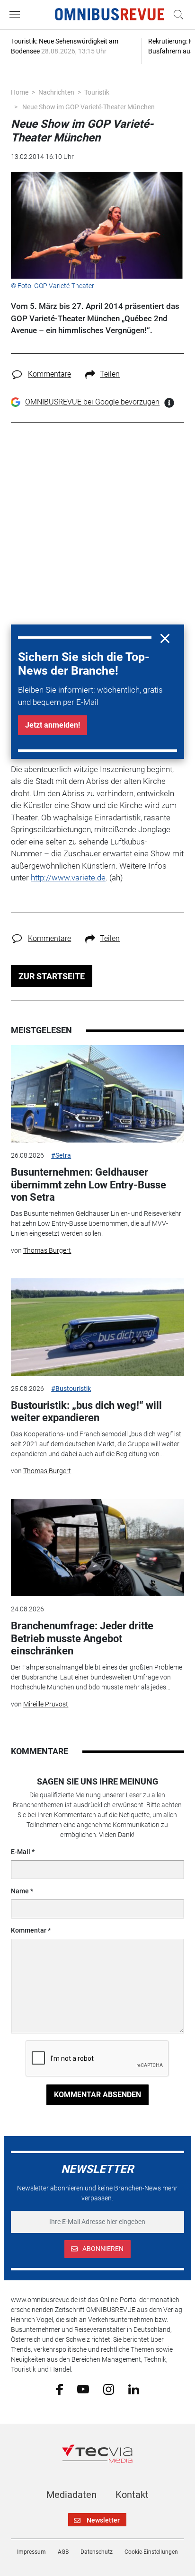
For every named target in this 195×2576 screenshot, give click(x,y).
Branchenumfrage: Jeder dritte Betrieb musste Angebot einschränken (82, 1638)
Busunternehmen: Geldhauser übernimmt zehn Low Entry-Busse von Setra (89, 1185)
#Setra (61, 1155)
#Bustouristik (71, 1389)
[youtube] (83, 2389)
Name (20, 1891)
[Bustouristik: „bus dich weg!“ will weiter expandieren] (97, 1327)
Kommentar (29, 1930)
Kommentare (49, 374)
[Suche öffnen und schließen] (176, 15)
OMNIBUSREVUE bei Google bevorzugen (92, 402)
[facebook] (59, 2389)
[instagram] (109, 2389)
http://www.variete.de (68, 878)
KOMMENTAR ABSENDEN (97, 2095)
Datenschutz (97, 2552)
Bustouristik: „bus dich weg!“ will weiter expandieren (86, 1411)
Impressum (31, 2552)
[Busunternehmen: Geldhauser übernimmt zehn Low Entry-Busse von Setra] (97, 1094)
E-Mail (21, 1852)
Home (20, 92)
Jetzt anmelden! (53, 725)
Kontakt (132, 2495)
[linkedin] (134, 2389)
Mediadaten (71, 2495)
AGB (63, 2552)
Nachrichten (56, 92)
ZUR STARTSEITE (52, 976)
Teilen (110, 374)
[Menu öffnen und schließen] (17, 15)
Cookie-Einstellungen (151, 2552)
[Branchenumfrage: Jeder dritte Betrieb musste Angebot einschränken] (97, 1547)
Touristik (97, 92)
